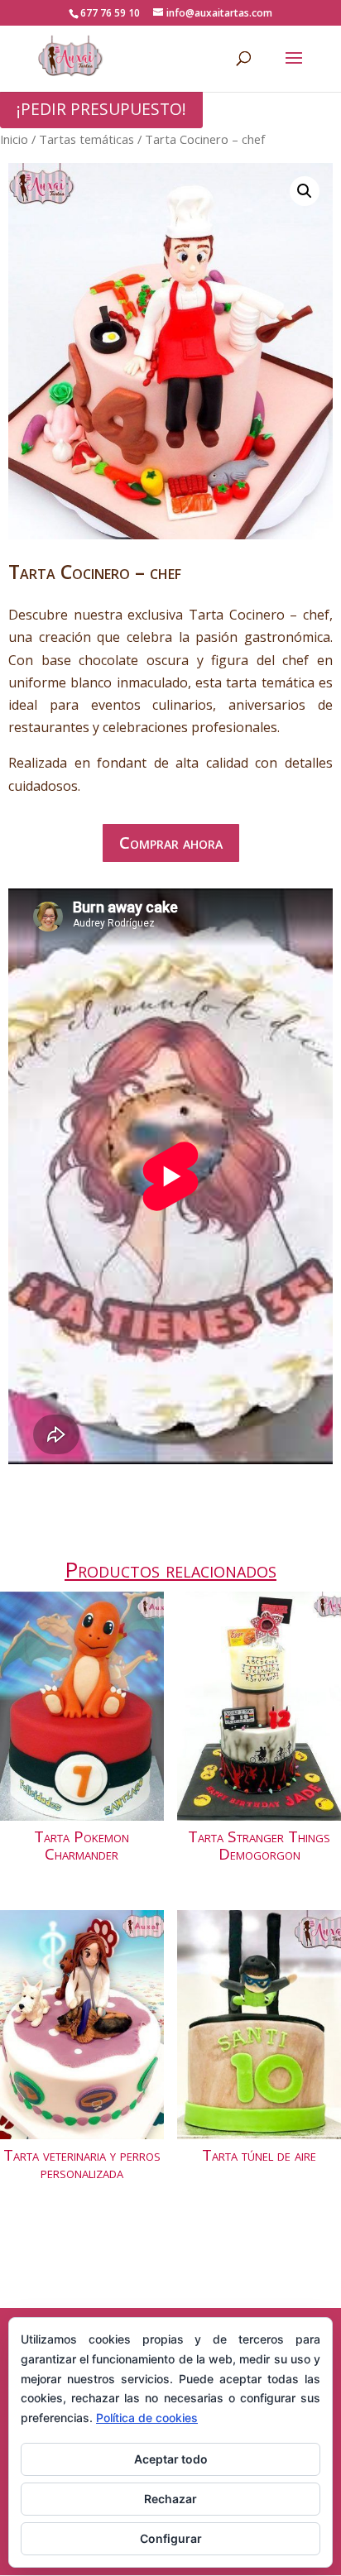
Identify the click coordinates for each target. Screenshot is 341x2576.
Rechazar (170, 2499)
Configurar (171, 2538)
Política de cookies (147, 2418)
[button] (305, 191)
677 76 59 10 (110, 13)
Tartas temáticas (86, 139)
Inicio (14, 139)
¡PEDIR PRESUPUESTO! (101, 109)
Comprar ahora (171, 843)
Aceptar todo (171, 2459)
